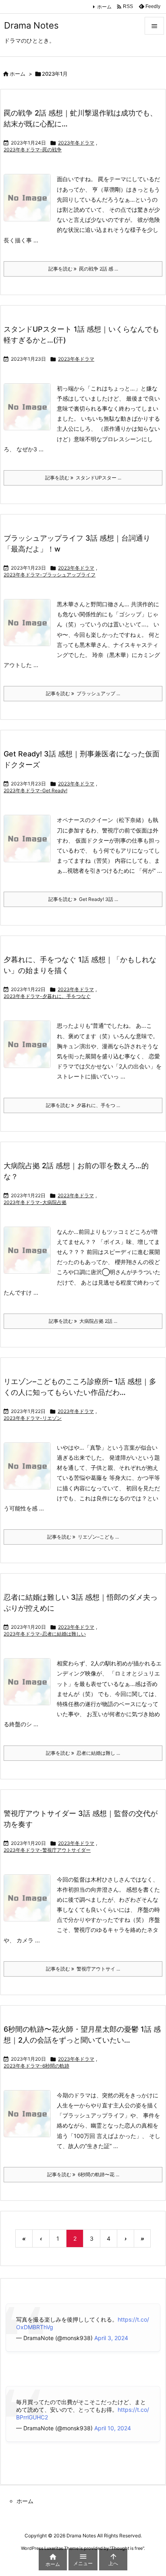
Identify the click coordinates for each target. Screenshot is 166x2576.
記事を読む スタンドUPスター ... (83, 478)
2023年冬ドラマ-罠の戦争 (33, 150)
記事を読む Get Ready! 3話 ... (83, 899)
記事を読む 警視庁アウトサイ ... (83, 1969)
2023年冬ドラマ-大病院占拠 (35, 1202)
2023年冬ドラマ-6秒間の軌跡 (36, 2066)
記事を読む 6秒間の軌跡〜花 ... (83, 2174)
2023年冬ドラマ (76, 143)
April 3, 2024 (111, 2338)
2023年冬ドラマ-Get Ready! (35, 790)
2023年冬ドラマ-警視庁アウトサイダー (47, 1850)
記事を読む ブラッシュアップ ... (83, 693)
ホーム (104, 7)
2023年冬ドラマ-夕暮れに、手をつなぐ (47, 996)
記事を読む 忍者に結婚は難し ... (83, 1753)
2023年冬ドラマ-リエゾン (33, 1418)
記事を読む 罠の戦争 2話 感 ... (83, 269)
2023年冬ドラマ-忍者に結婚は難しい (45, 1634)
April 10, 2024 (113, 2428)
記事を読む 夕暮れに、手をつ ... (83, 1105)
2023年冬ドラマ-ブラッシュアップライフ (50, 575)
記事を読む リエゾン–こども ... (83, 1537)
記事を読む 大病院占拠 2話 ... (83, 1321)
